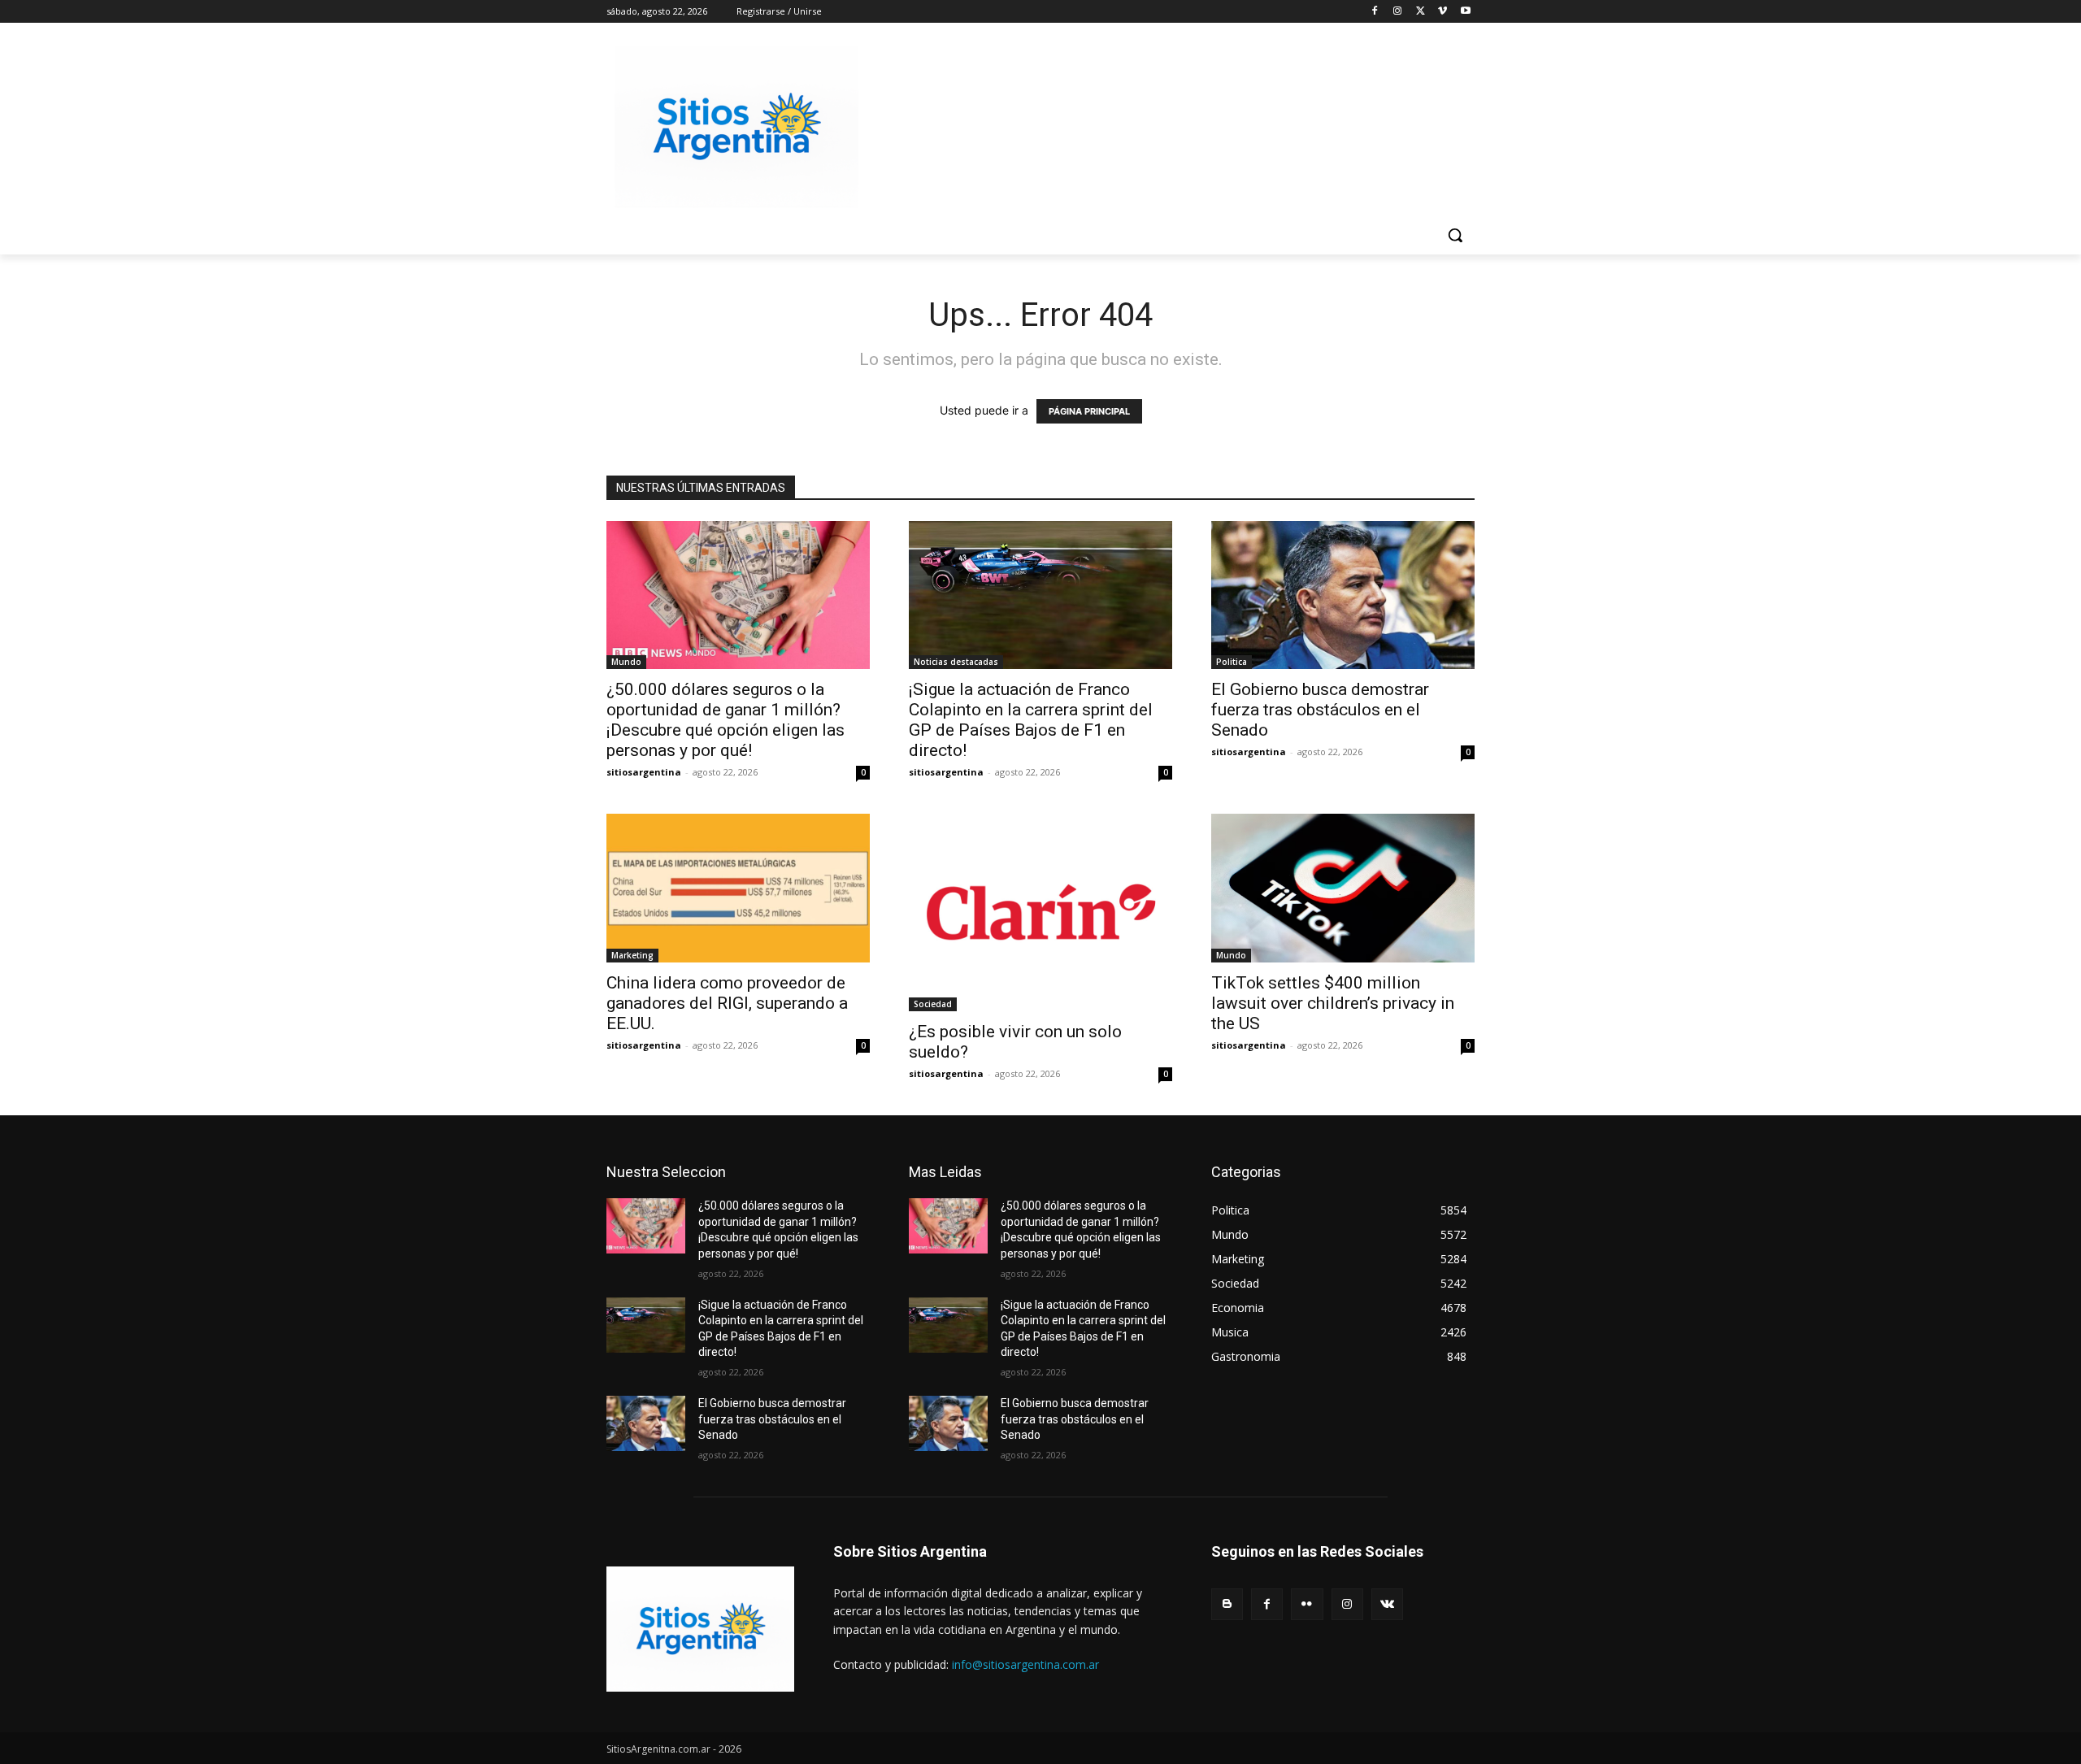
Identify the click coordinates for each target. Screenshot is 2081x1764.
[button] (1455, 235)
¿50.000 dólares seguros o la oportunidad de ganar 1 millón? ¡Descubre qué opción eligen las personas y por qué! (726, 720)
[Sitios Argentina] (736, 127)
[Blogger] (1227, 1604)
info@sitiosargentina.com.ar (1025, 1664)
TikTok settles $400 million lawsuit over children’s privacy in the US (1333, 1003)
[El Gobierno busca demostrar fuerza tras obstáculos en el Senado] (1343, 595)
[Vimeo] (1442, 12)
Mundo (626, 662)
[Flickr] (1307, 1604)
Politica (1232, 662)
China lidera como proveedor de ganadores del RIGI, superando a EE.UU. (727, 1003)
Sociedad (933, 1004)
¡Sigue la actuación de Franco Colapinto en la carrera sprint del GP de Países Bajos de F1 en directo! (1031, 720)
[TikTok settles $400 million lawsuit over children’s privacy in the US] (1343, 888)
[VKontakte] (1387, 1604)
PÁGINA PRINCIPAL (1089, 411)
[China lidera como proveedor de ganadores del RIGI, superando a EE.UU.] (738, 888)
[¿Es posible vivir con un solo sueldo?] (1040, 912)
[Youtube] (1465, 12)
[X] (1421, 12)
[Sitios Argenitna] (700, 1629)
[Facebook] (1375, 12)
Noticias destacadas (956, 662)
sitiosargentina (644, 772)
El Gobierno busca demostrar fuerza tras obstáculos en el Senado (1320, 710)
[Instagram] (1398, 12)
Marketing (632, 955)
